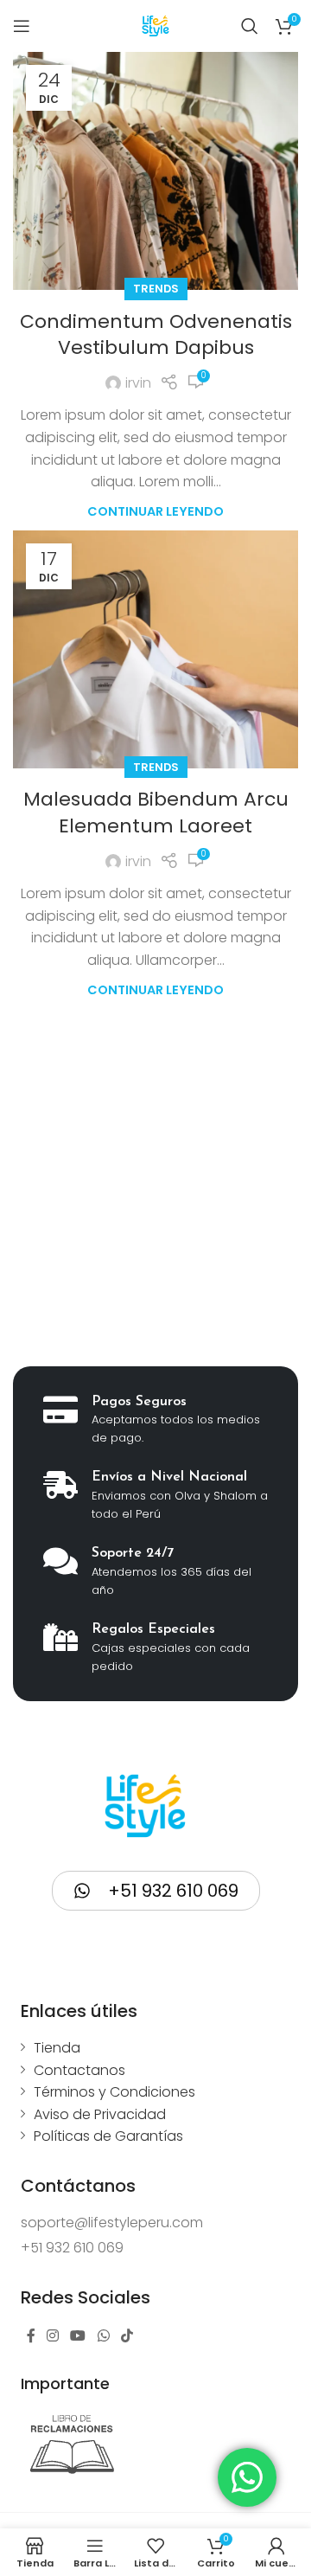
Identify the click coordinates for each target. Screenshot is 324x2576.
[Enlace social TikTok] (127, 2336)
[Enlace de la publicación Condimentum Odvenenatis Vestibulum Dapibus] (156, 171)
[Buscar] (250, 26)
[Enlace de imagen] (73, 2444)
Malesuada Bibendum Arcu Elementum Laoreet (156, 813)
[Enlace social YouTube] (78, 2336)
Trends (156, 289)
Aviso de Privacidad (100, 2114)
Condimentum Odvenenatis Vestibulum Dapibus (156, 335)
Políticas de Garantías (108, 2136)
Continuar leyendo (156, 511)
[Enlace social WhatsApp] (103, 2336)
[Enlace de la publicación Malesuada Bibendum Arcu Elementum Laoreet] (156, 649)
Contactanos (79, 2070)
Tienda (57, 2048)
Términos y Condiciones (114, 2092)
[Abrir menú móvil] (22, 26)
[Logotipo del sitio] (156, 25)
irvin (138, 383)
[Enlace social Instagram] (53, 2336)
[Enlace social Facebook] (31, 2336)
